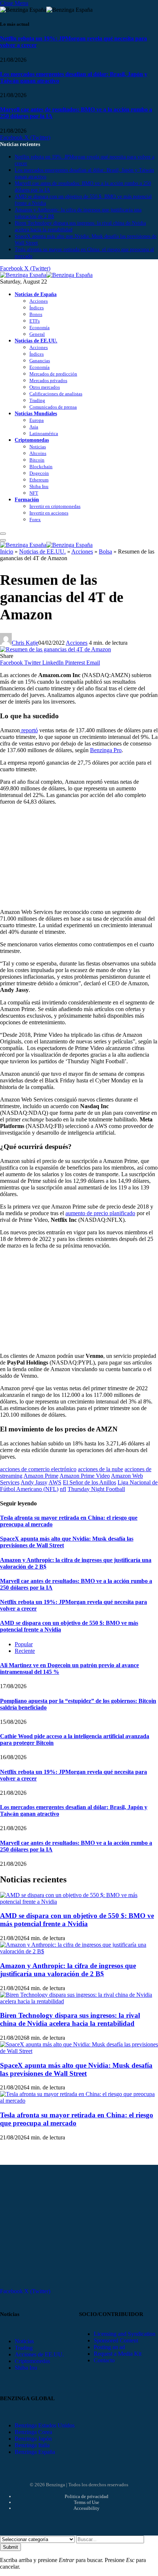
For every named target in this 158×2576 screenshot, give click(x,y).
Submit (10, 2547)
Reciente (25, 1651)
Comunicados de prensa (53, 407)
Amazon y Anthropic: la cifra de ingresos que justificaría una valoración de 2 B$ (68, 1970)
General (37, 334)
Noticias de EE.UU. (36, 341)
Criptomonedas (32, 440)
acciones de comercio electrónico (38, 1469)
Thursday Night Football (96, 1489)
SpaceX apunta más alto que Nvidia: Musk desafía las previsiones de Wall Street (76, 2069)
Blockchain (41, 467)
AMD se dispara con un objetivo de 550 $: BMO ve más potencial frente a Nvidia (77, 1920)
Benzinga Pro (106, 750)
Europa (37, 420)
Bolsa (105, 552)
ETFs (35, 321)
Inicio (7, 552)
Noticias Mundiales (36, 413)
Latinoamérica (44, 433)
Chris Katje (25, 643)
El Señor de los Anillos (89, 1482)
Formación (27, 499)
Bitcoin (37, 460)
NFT (34, 493)
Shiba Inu (39, 486)
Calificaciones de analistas (56, 394)
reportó (29, 730)
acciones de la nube (100, 1469)
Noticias (38, 447)
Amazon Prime (41, 1476)
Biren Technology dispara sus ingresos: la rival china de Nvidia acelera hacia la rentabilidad (70, 2019)
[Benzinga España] (46, 275)
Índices (37, 308)
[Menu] (3, 534)
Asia (34, 427)
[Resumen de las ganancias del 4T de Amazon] (55, 649)
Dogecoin (39, 473)
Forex (35, 520)
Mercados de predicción (53, 374)
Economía (39, 328)
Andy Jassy (34, 1482)
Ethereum (39, 480)
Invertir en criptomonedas (55, 506)
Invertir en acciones (49, 513)
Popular (24, 1644)
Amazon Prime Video (85, 1476)
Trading (37, 400)
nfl (63, 1489)
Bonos (36, 314)
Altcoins (38, 453)
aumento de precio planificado (100, 1213)
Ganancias (40, 361)
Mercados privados (48, 380)
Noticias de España (36, 294)
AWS (55, 1482)
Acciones (39, 301)
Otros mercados (45, 387)
